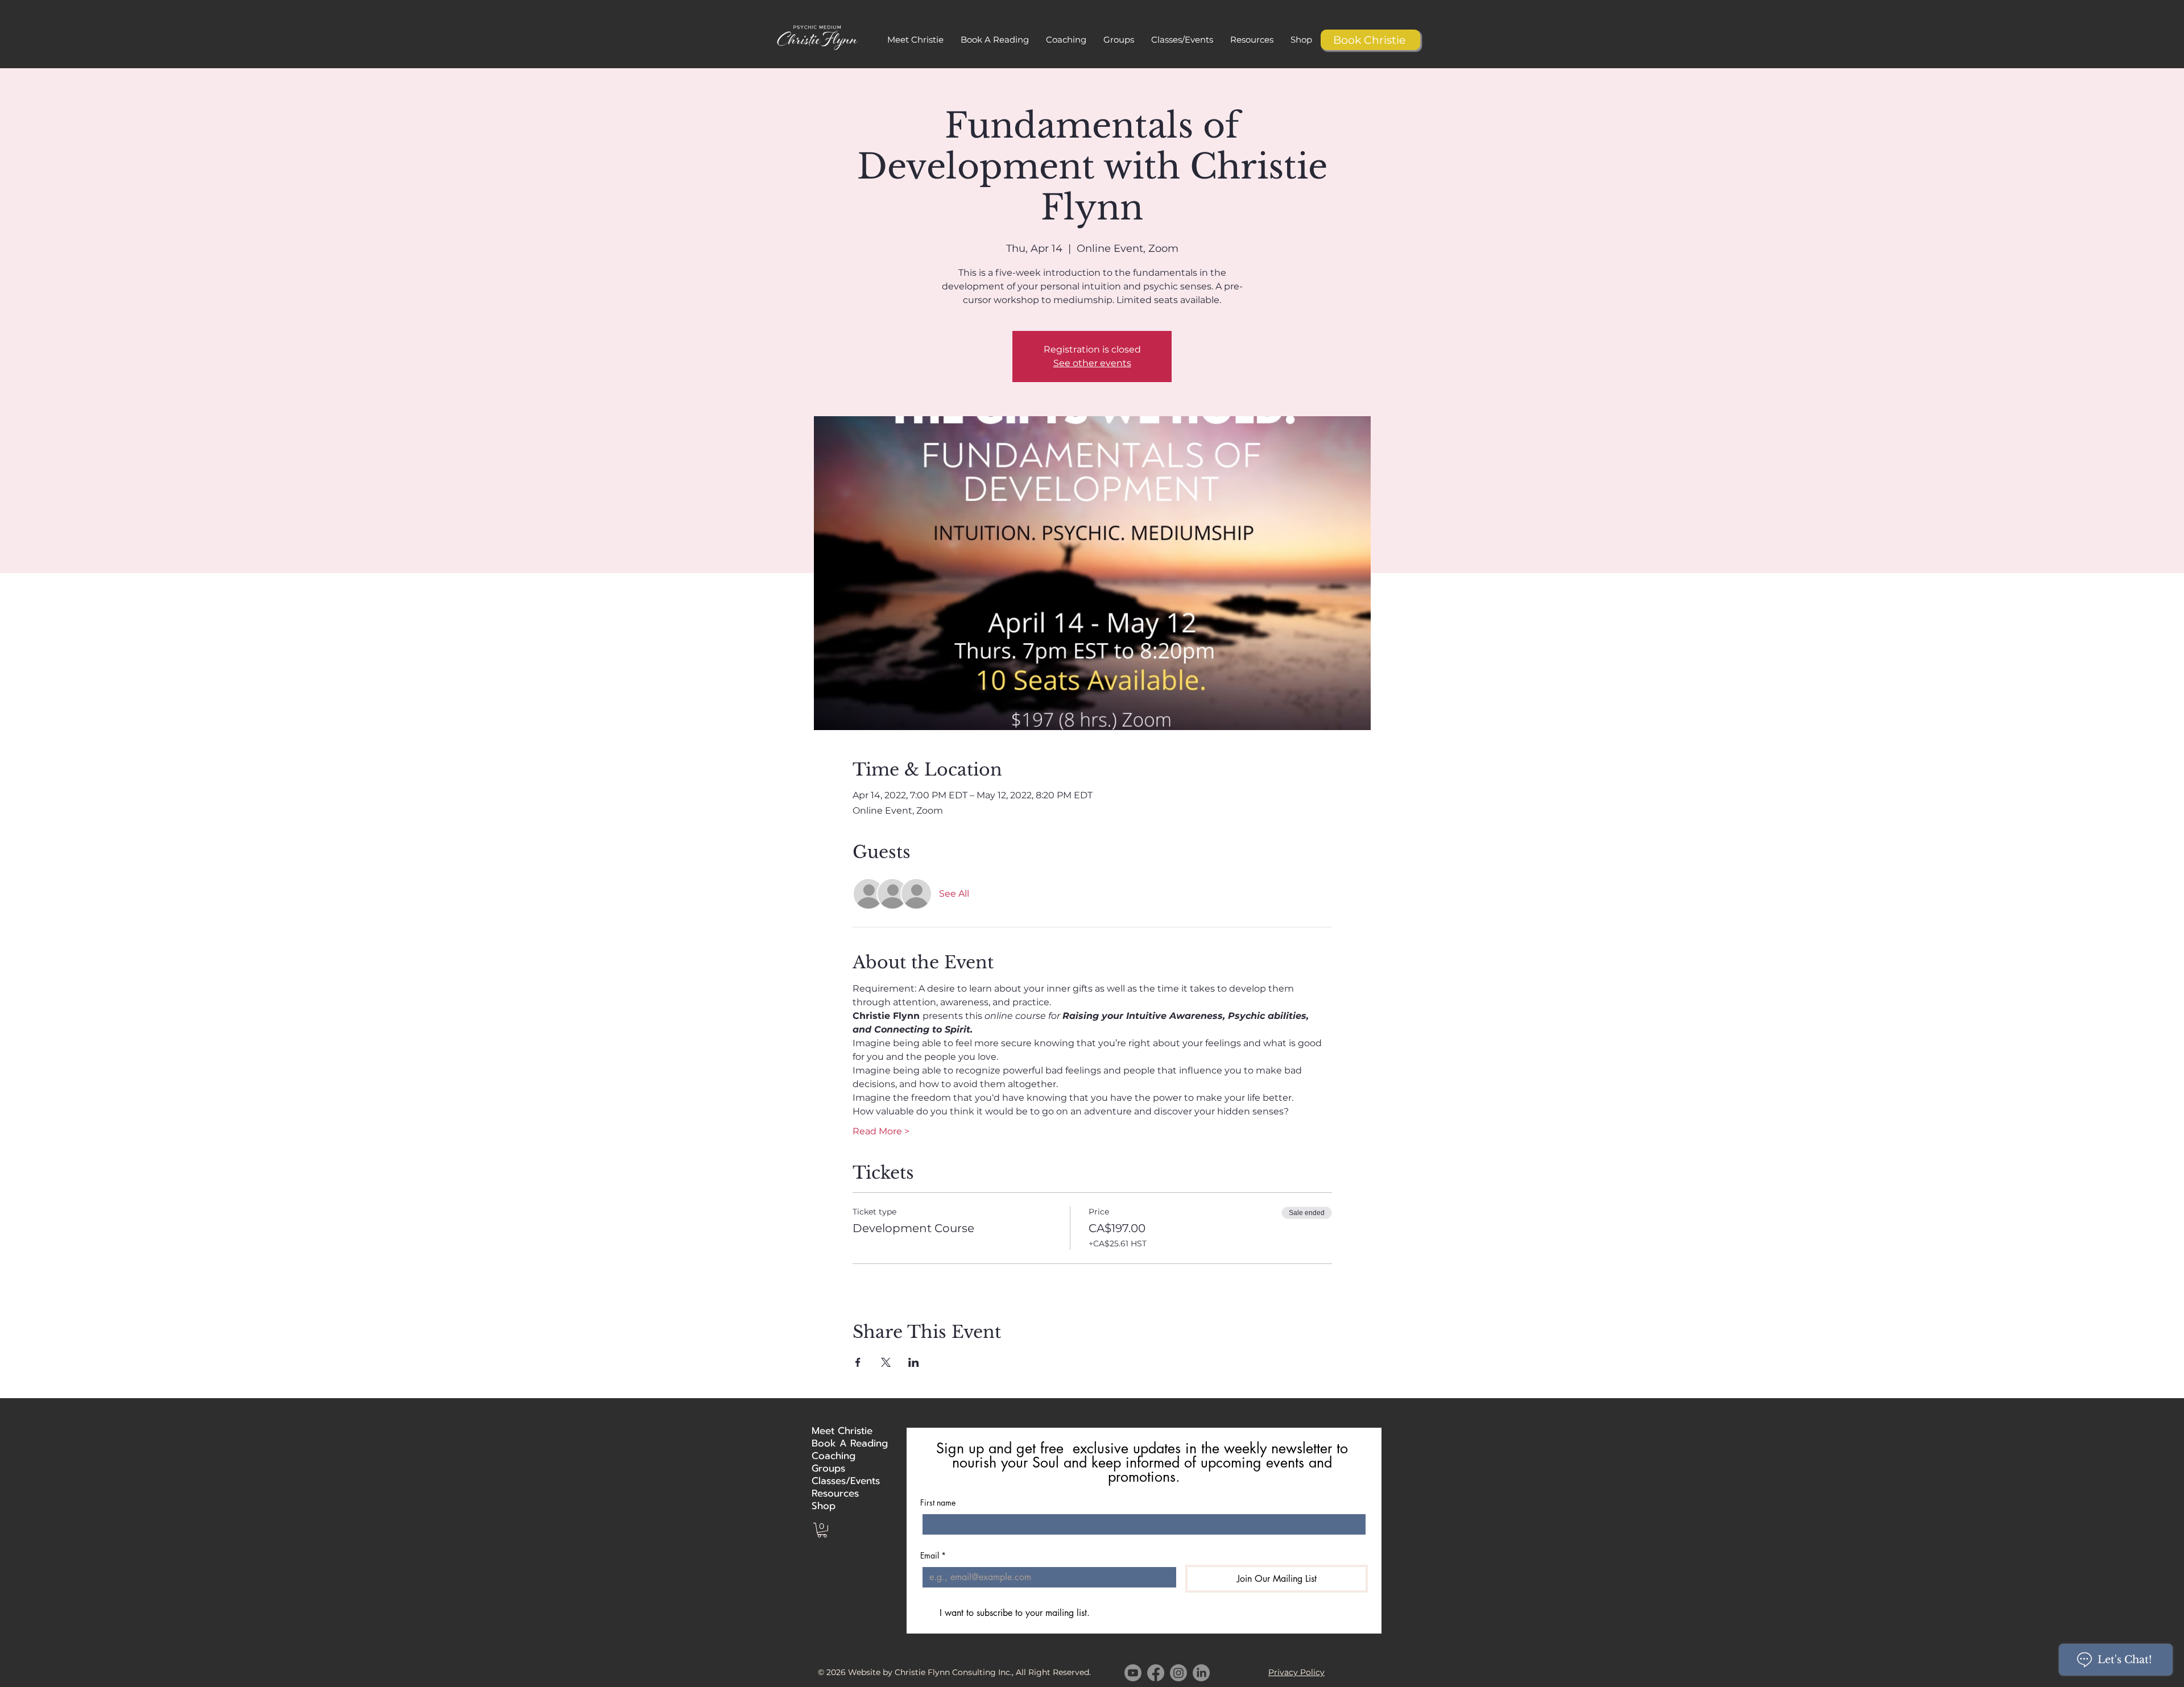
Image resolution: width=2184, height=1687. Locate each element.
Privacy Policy (1296, 1672)
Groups (828, 1468)
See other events (1092, 363)
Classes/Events (840, 1481)
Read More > (881, 1131)
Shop (824, 1506)
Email (933, 1555)
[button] (995, 40)
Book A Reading (840, 1443)
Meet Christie (840, 1431)
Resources (835, 1493)
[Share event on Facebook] (858, 1362)
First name (938, 1502)
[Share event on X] (886, 1362)
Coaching (834, 1456)
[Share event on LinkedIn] (914, 1362)
